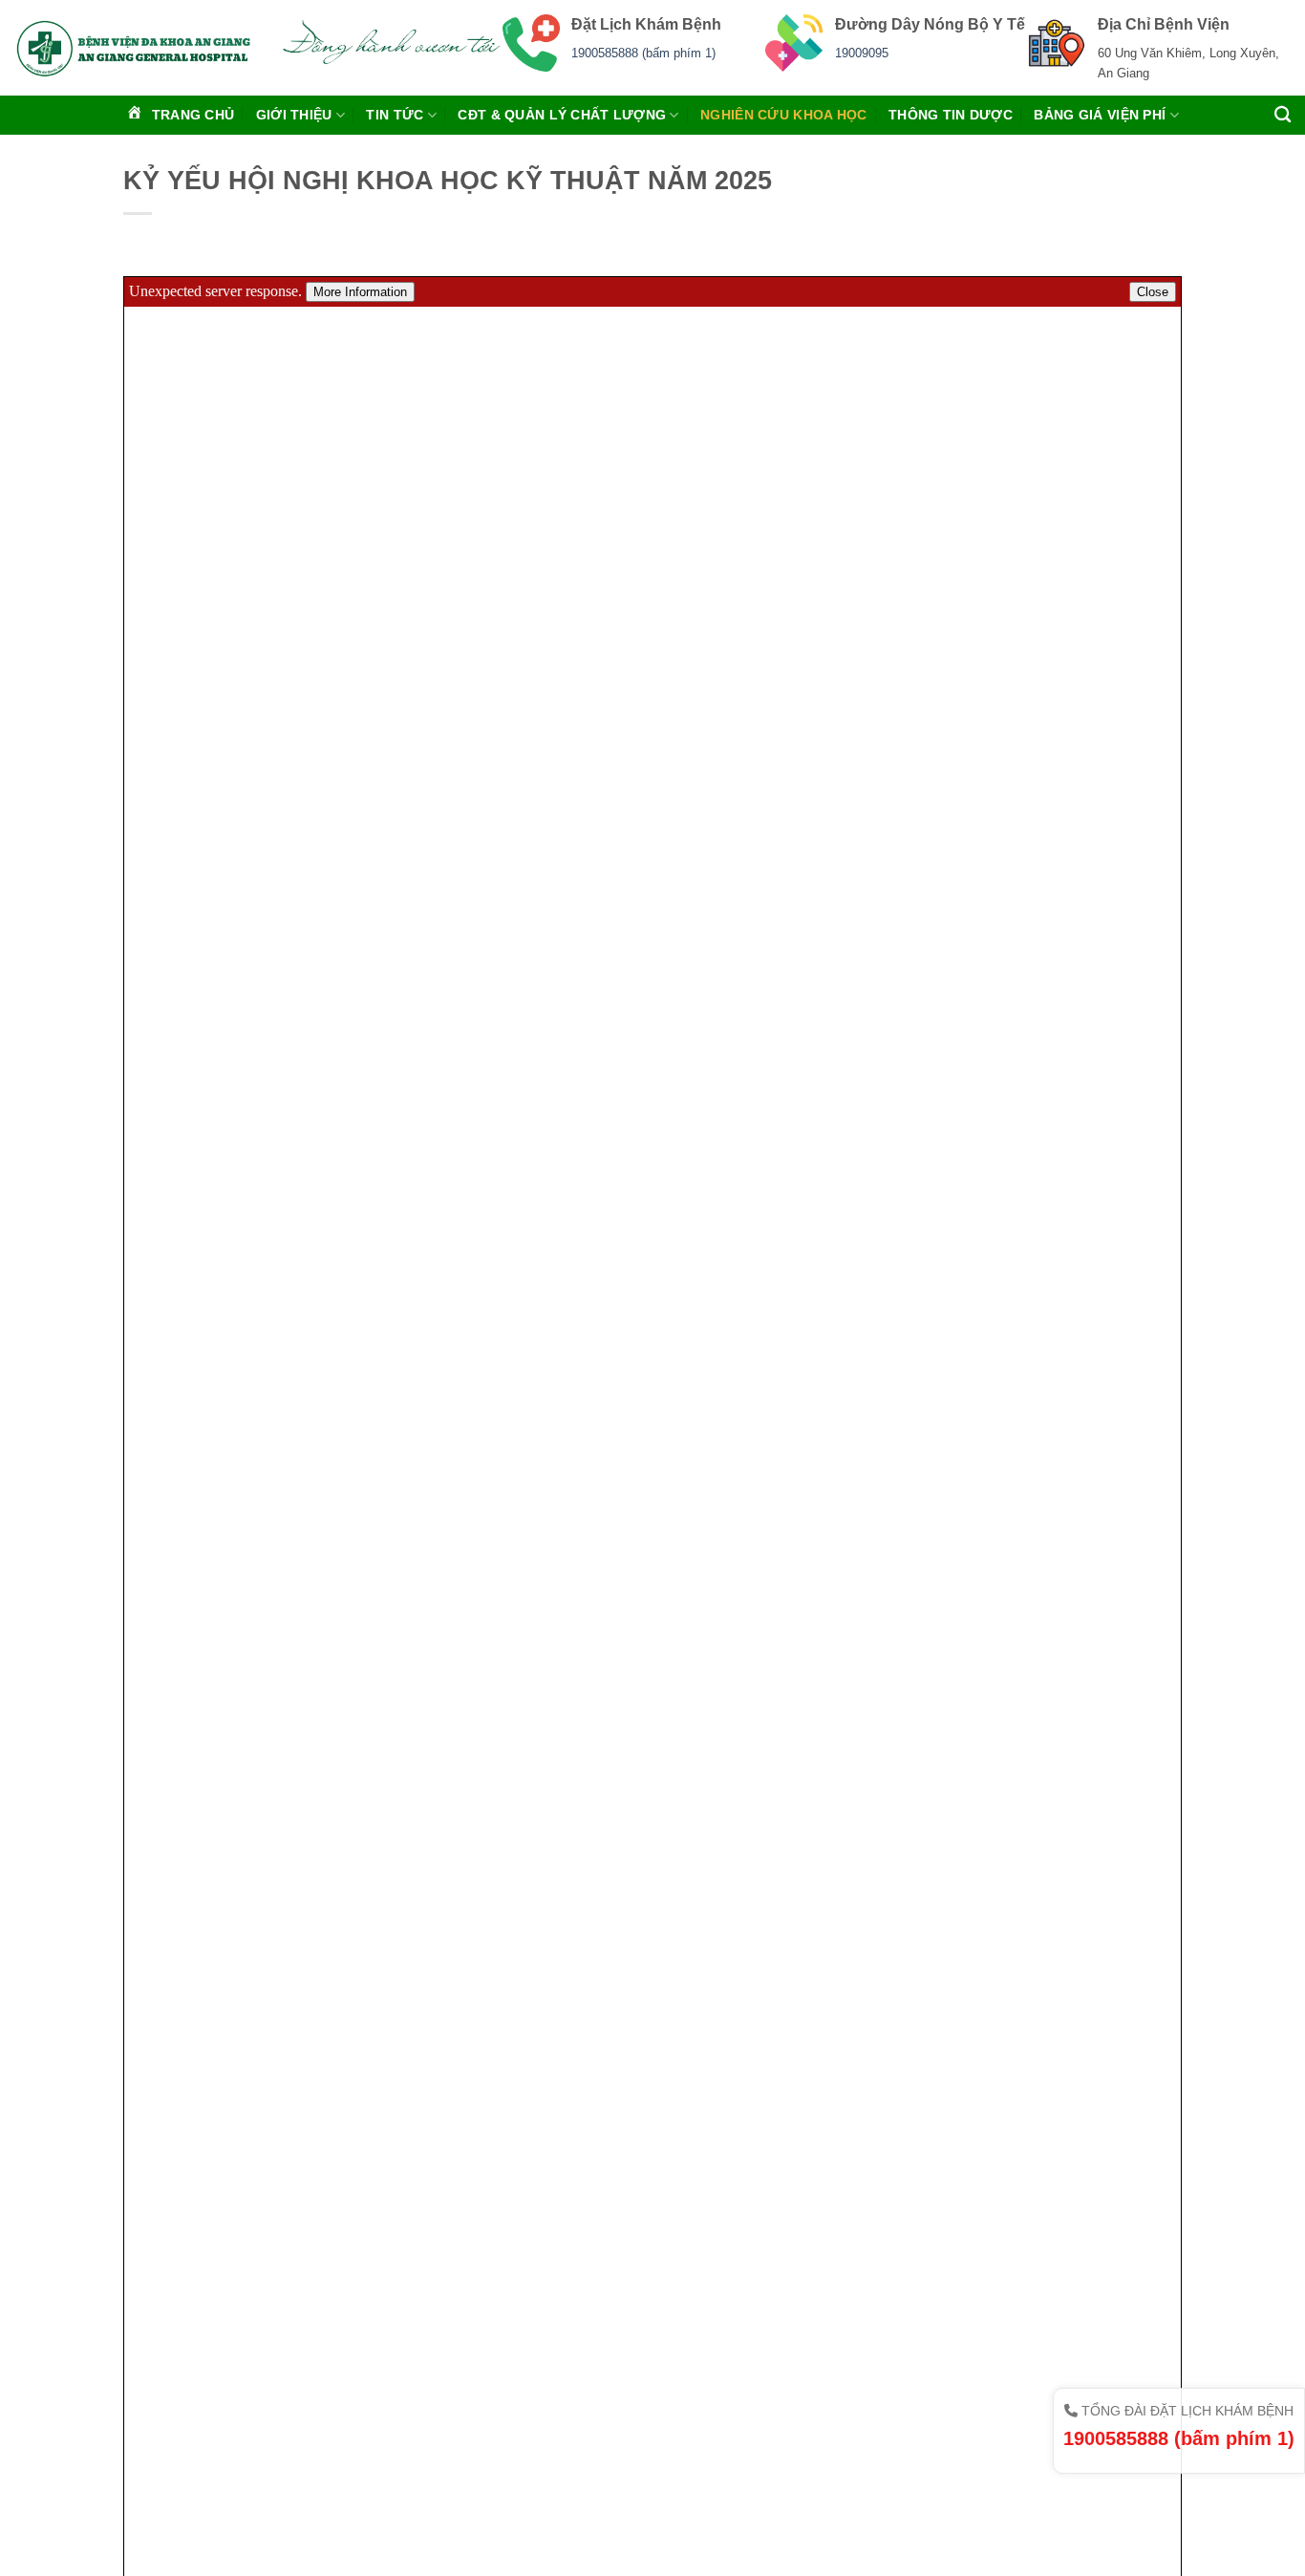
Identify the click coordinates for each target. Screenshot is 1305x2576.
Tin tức (395, 115)
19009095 (862, 53)
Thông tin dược (951, 115)
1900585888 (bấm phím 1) (643, 53)
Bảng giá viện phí (1100, 115)
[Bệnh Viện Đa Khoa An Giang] (133, 48)
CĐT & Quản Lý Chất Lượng (562, 115)
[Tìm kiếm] (1283, 115)
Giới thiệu (294, 115)
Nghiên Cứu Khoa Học (783, 115)
